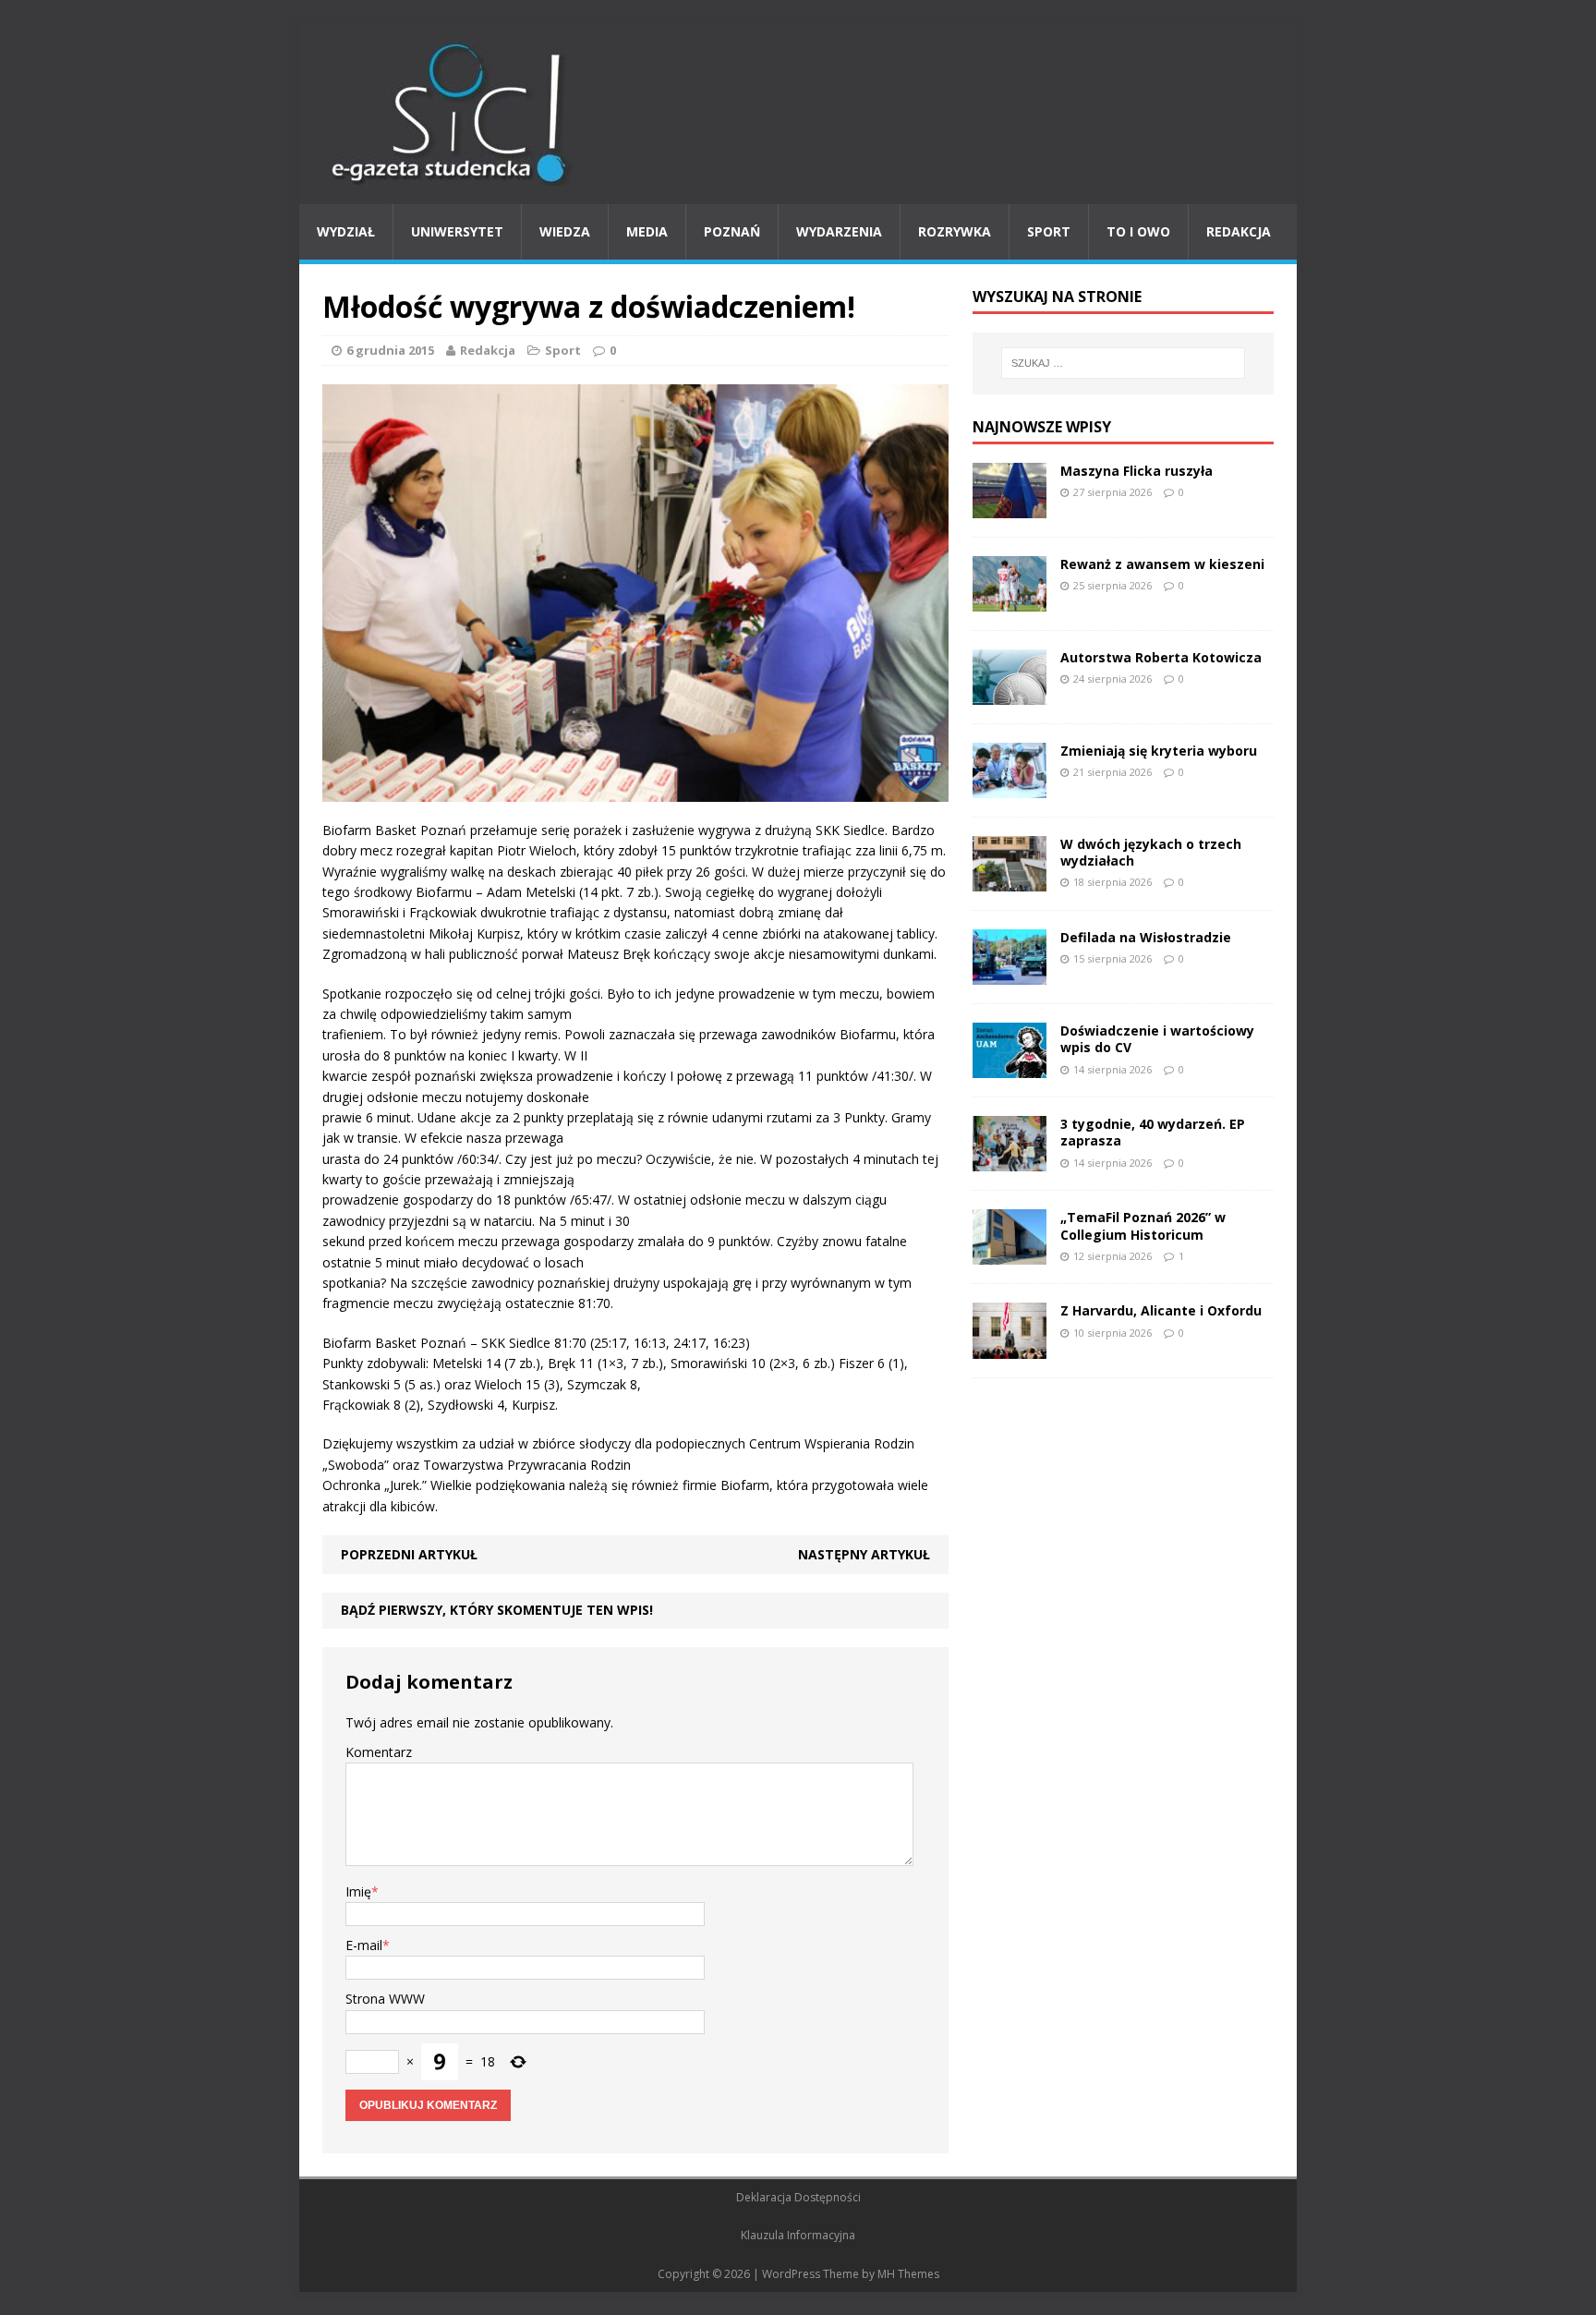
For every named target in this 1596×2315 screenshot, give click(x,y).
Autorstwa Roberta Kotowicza (1161, 657)
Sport (1049, 231)
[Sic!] (798, 114)
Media (647, 231)
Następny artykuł (864, 1554)
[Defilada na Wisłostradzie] (1010, 974)
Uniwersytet (457, 231)
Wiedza (565, 231)
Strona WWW (385, 1999)
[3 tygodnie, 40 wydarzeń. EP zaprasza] (1010, 1161)
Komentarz (379, 1752)
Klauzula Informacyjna (798, 2235)
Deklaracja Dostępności (798, 2197)
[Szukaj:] (1123, 363)
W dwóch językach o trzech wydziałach (1151, 852)
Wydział (346, 231)
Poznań (732, 231)
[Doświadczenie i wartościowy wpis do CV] (1010, 1067)
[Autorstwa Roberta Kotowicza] (1010, 694)
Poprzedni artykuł (409, 1554)
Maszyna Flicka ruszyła (1137, 471)
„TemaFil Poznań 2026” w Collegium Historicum (1143, 1225)
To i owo (1138, 231)
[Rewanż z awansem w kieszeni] (1010, 600)
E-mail (364, 1945)
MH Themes (908, 2274)
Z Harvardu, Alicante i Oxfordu (1161, 1310)
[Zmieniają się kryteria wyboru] (1010, 788)
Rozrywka (955, 231)
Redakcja (1239, 231)
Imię (358, 1891)
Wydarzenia (839, 231)
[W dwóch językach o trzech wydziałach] (1010, 881)
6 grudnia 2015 (390, 350)
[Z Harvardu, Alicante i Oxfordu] (1010, 1347)
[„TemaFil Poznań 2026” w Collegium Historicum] (1010, 1254)
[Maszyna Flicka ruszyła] (1010, 507)
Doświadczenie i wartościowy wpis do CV (1157, 1039)
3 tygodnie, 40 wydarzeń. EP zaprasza (1153, 1132)
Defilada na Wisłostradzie (1146, 937)
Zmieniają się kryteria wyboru (1159, 751)
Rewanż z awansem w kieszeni (1162, 564)
